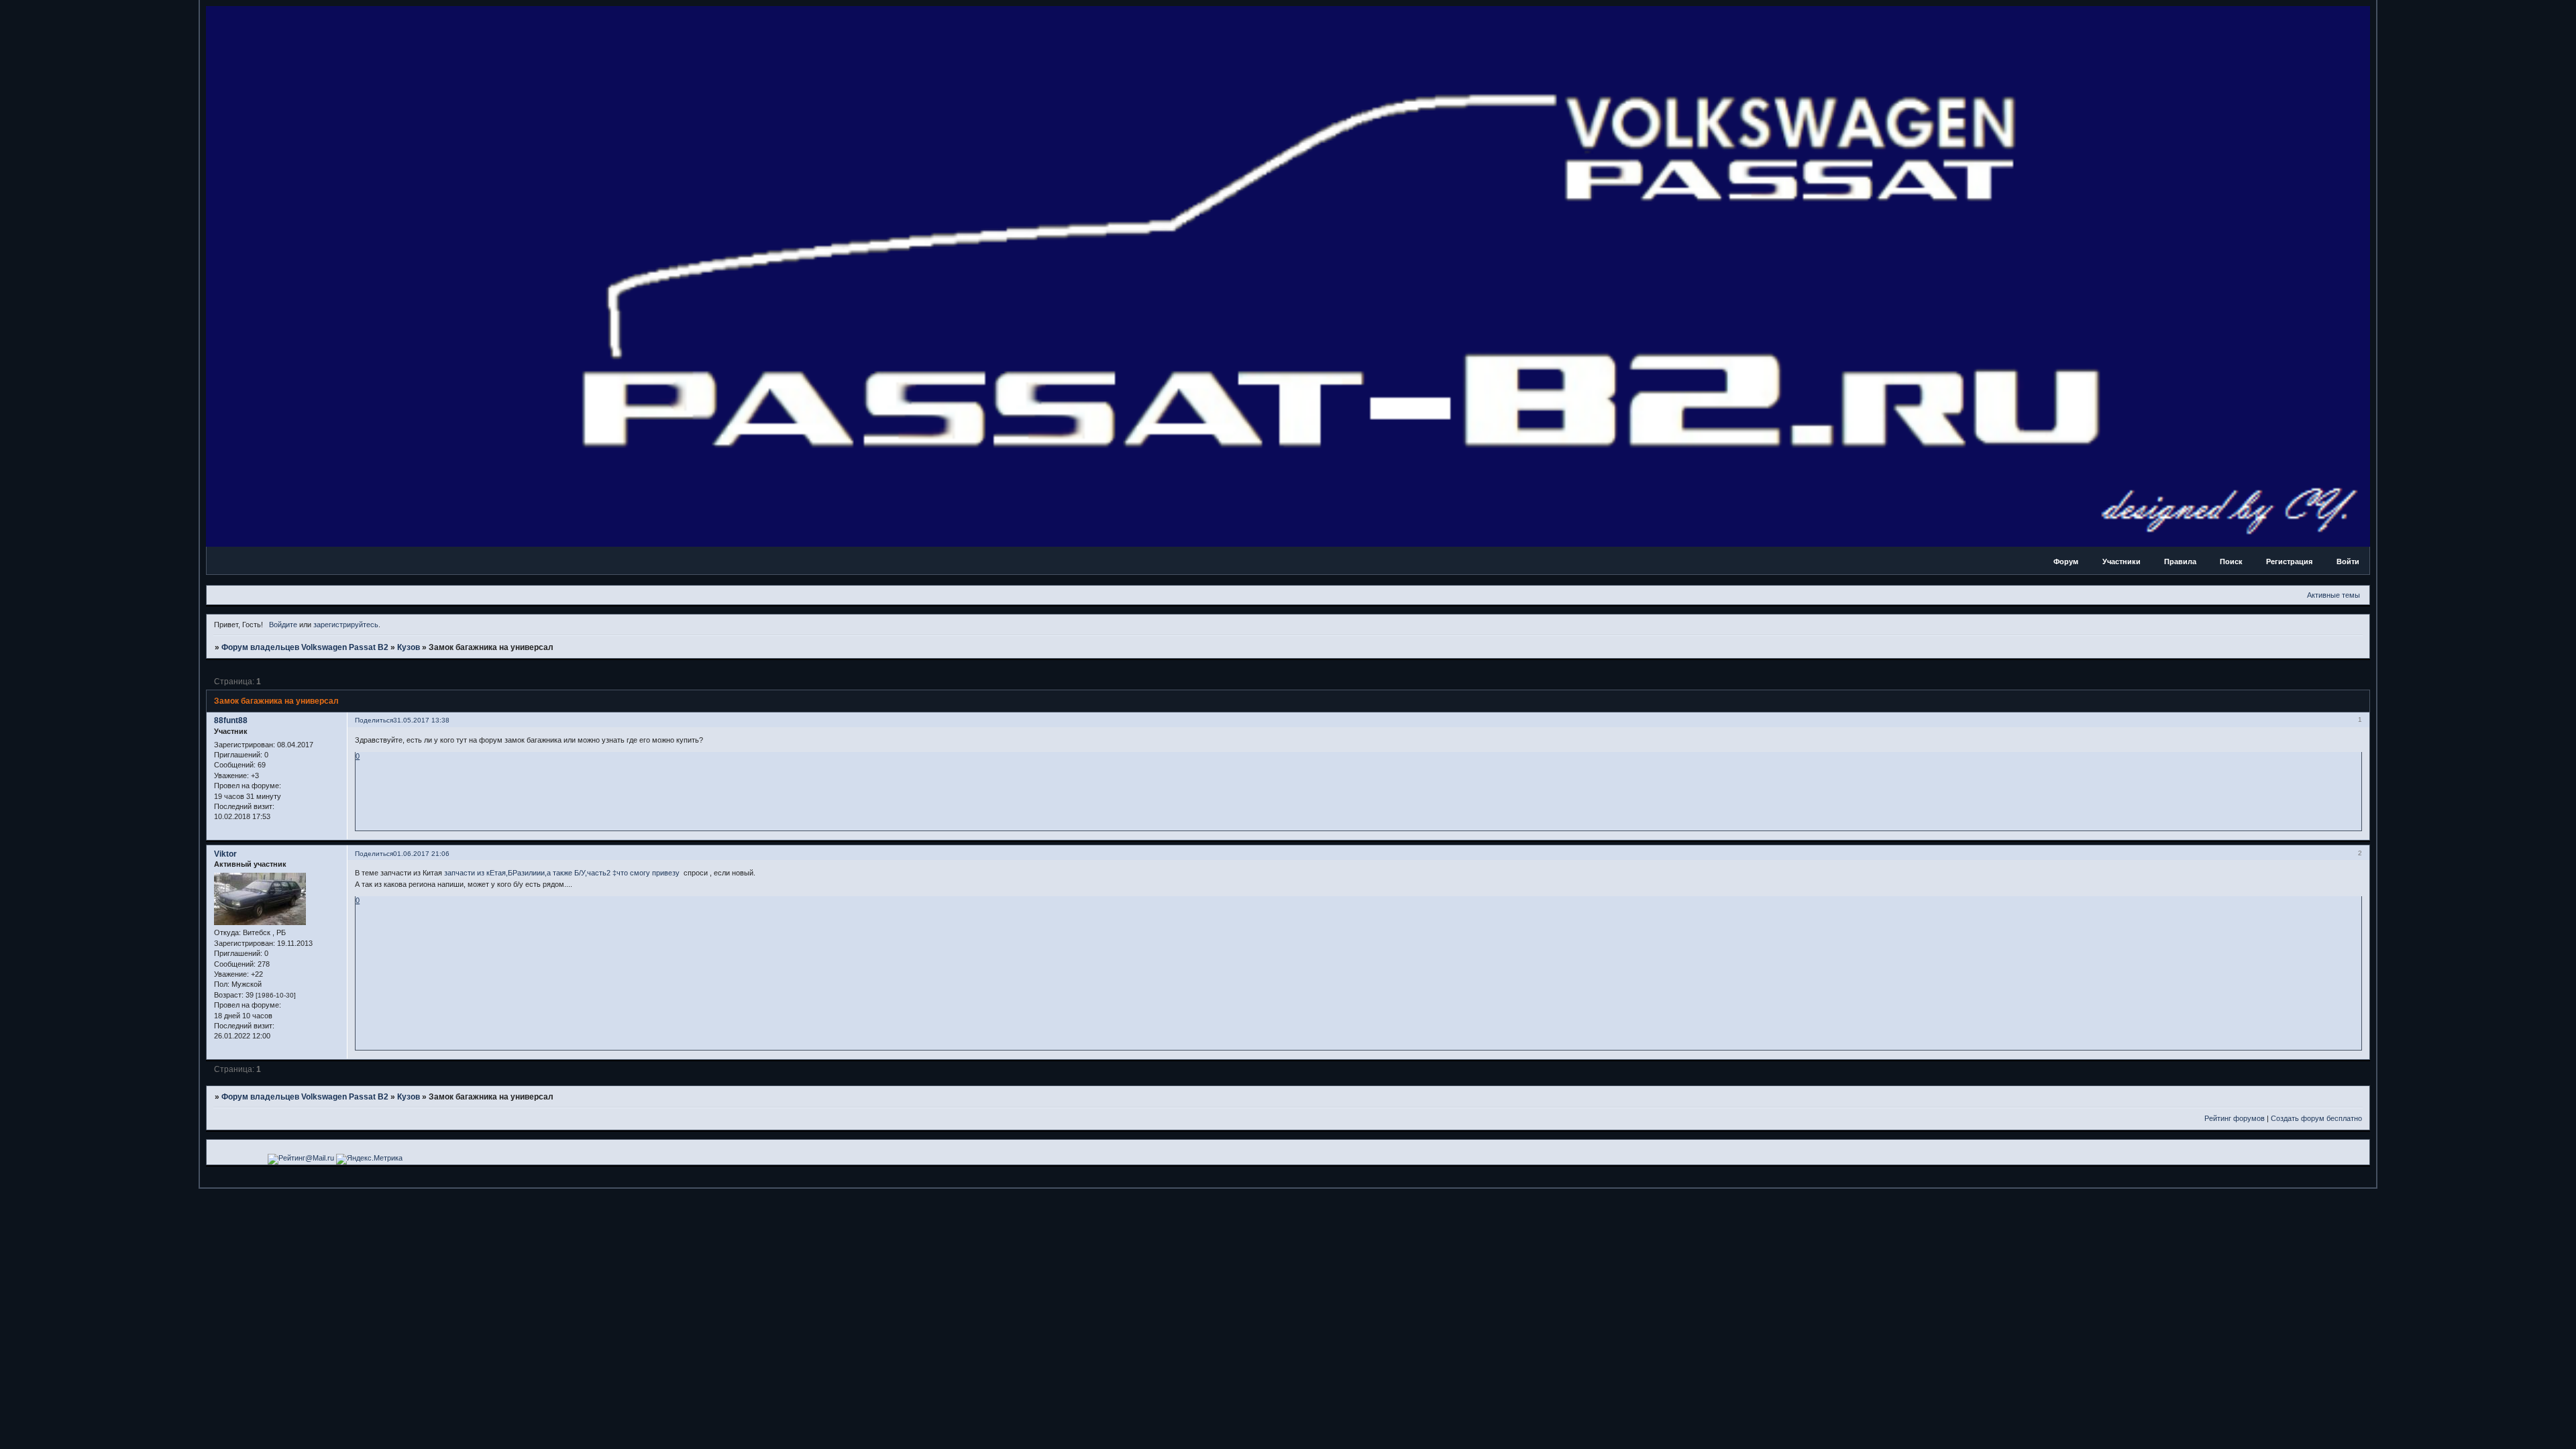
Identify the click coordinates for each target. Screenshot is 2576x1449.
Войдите (283, 625)
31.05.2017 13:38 (421, 720)
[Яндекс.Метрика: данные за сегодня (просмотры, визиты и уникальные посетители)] (369, 1159)
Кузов (409, 647)
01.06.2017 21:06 (421, 854)
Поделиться (374, 720)
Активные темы (2333, 595)
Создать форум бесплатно (2316, 1118)
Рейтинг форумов (2235, 1118)
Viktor (225, 854)
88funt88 (231, 720)
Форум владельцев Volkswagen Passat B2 (305, 647)
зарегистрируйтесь (346, 625)
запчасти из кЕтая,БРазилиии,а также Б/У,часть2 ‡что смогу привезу (562, 873)
